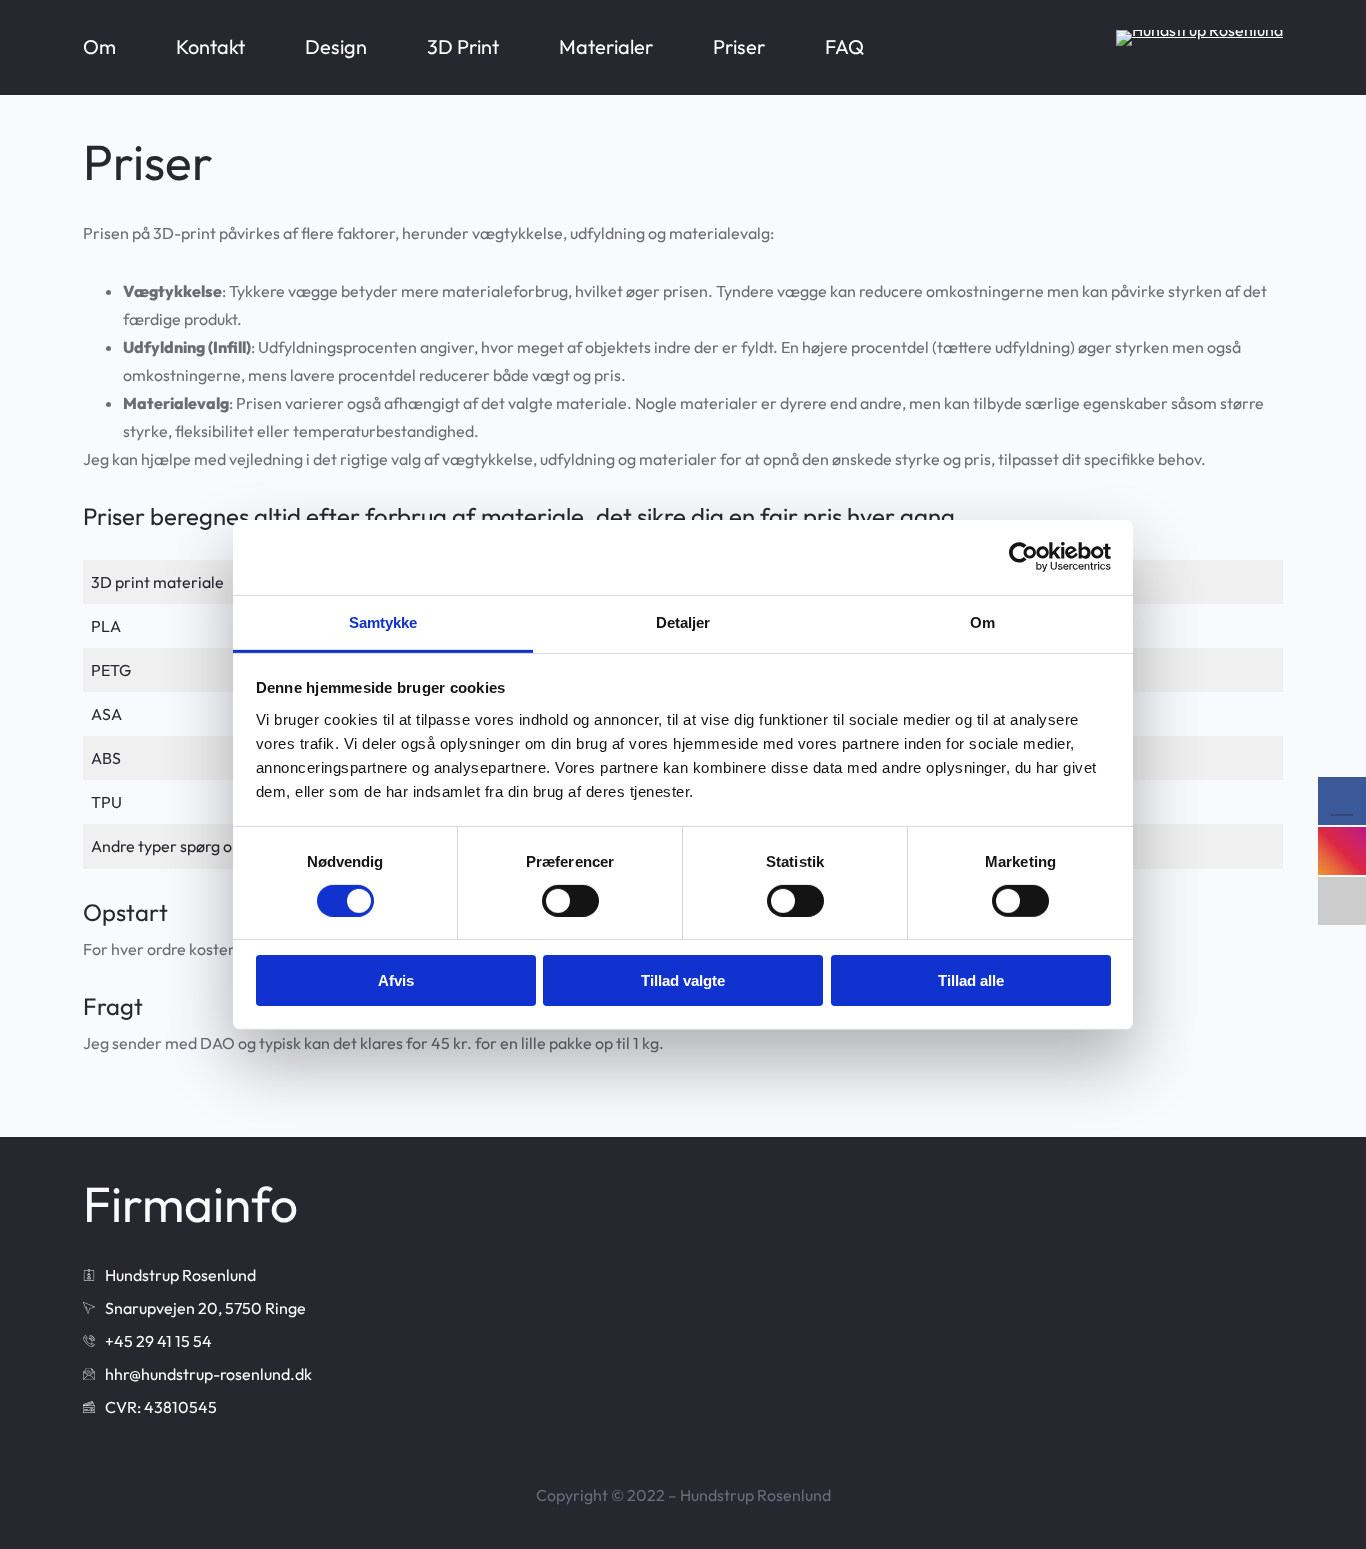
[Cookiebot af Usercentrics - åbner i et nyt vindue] (1023, 557)
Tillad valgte (683, 980)
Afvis (396, 980)
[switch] (570, 901)
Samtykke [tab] (383, 621)
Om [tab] (982, 621)
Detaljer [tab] (683, 621)
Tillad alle (971, 980)
